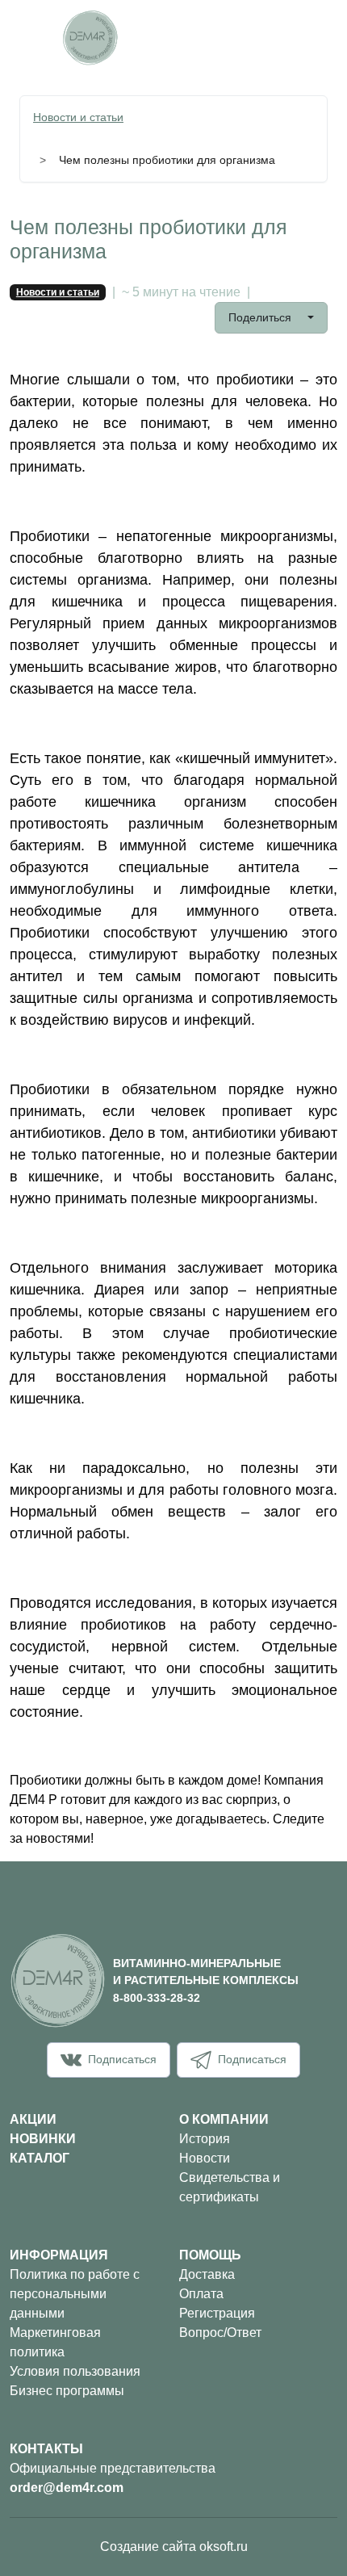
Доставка (207, 2274)
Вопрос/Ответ (220, 2333)
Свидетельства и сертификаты (230, 2187)
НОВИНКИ (43, 2139)
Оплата (201, 2294)
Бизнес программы (67, 2391)
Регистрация (217, 2313)
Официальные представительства (113, 2468)
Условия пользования (75, 2371)
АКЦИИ (33, 2119)
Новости (205, 2158)
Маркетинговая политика (55, 2342)
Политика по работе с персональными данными (75, 2294)
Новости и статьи (78, 117)
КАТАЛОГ (40, 2158)
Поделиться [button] (261, 317)
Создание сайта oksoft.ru (174, 2547)
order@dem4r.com (67, 2488)
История (205, 2139)
